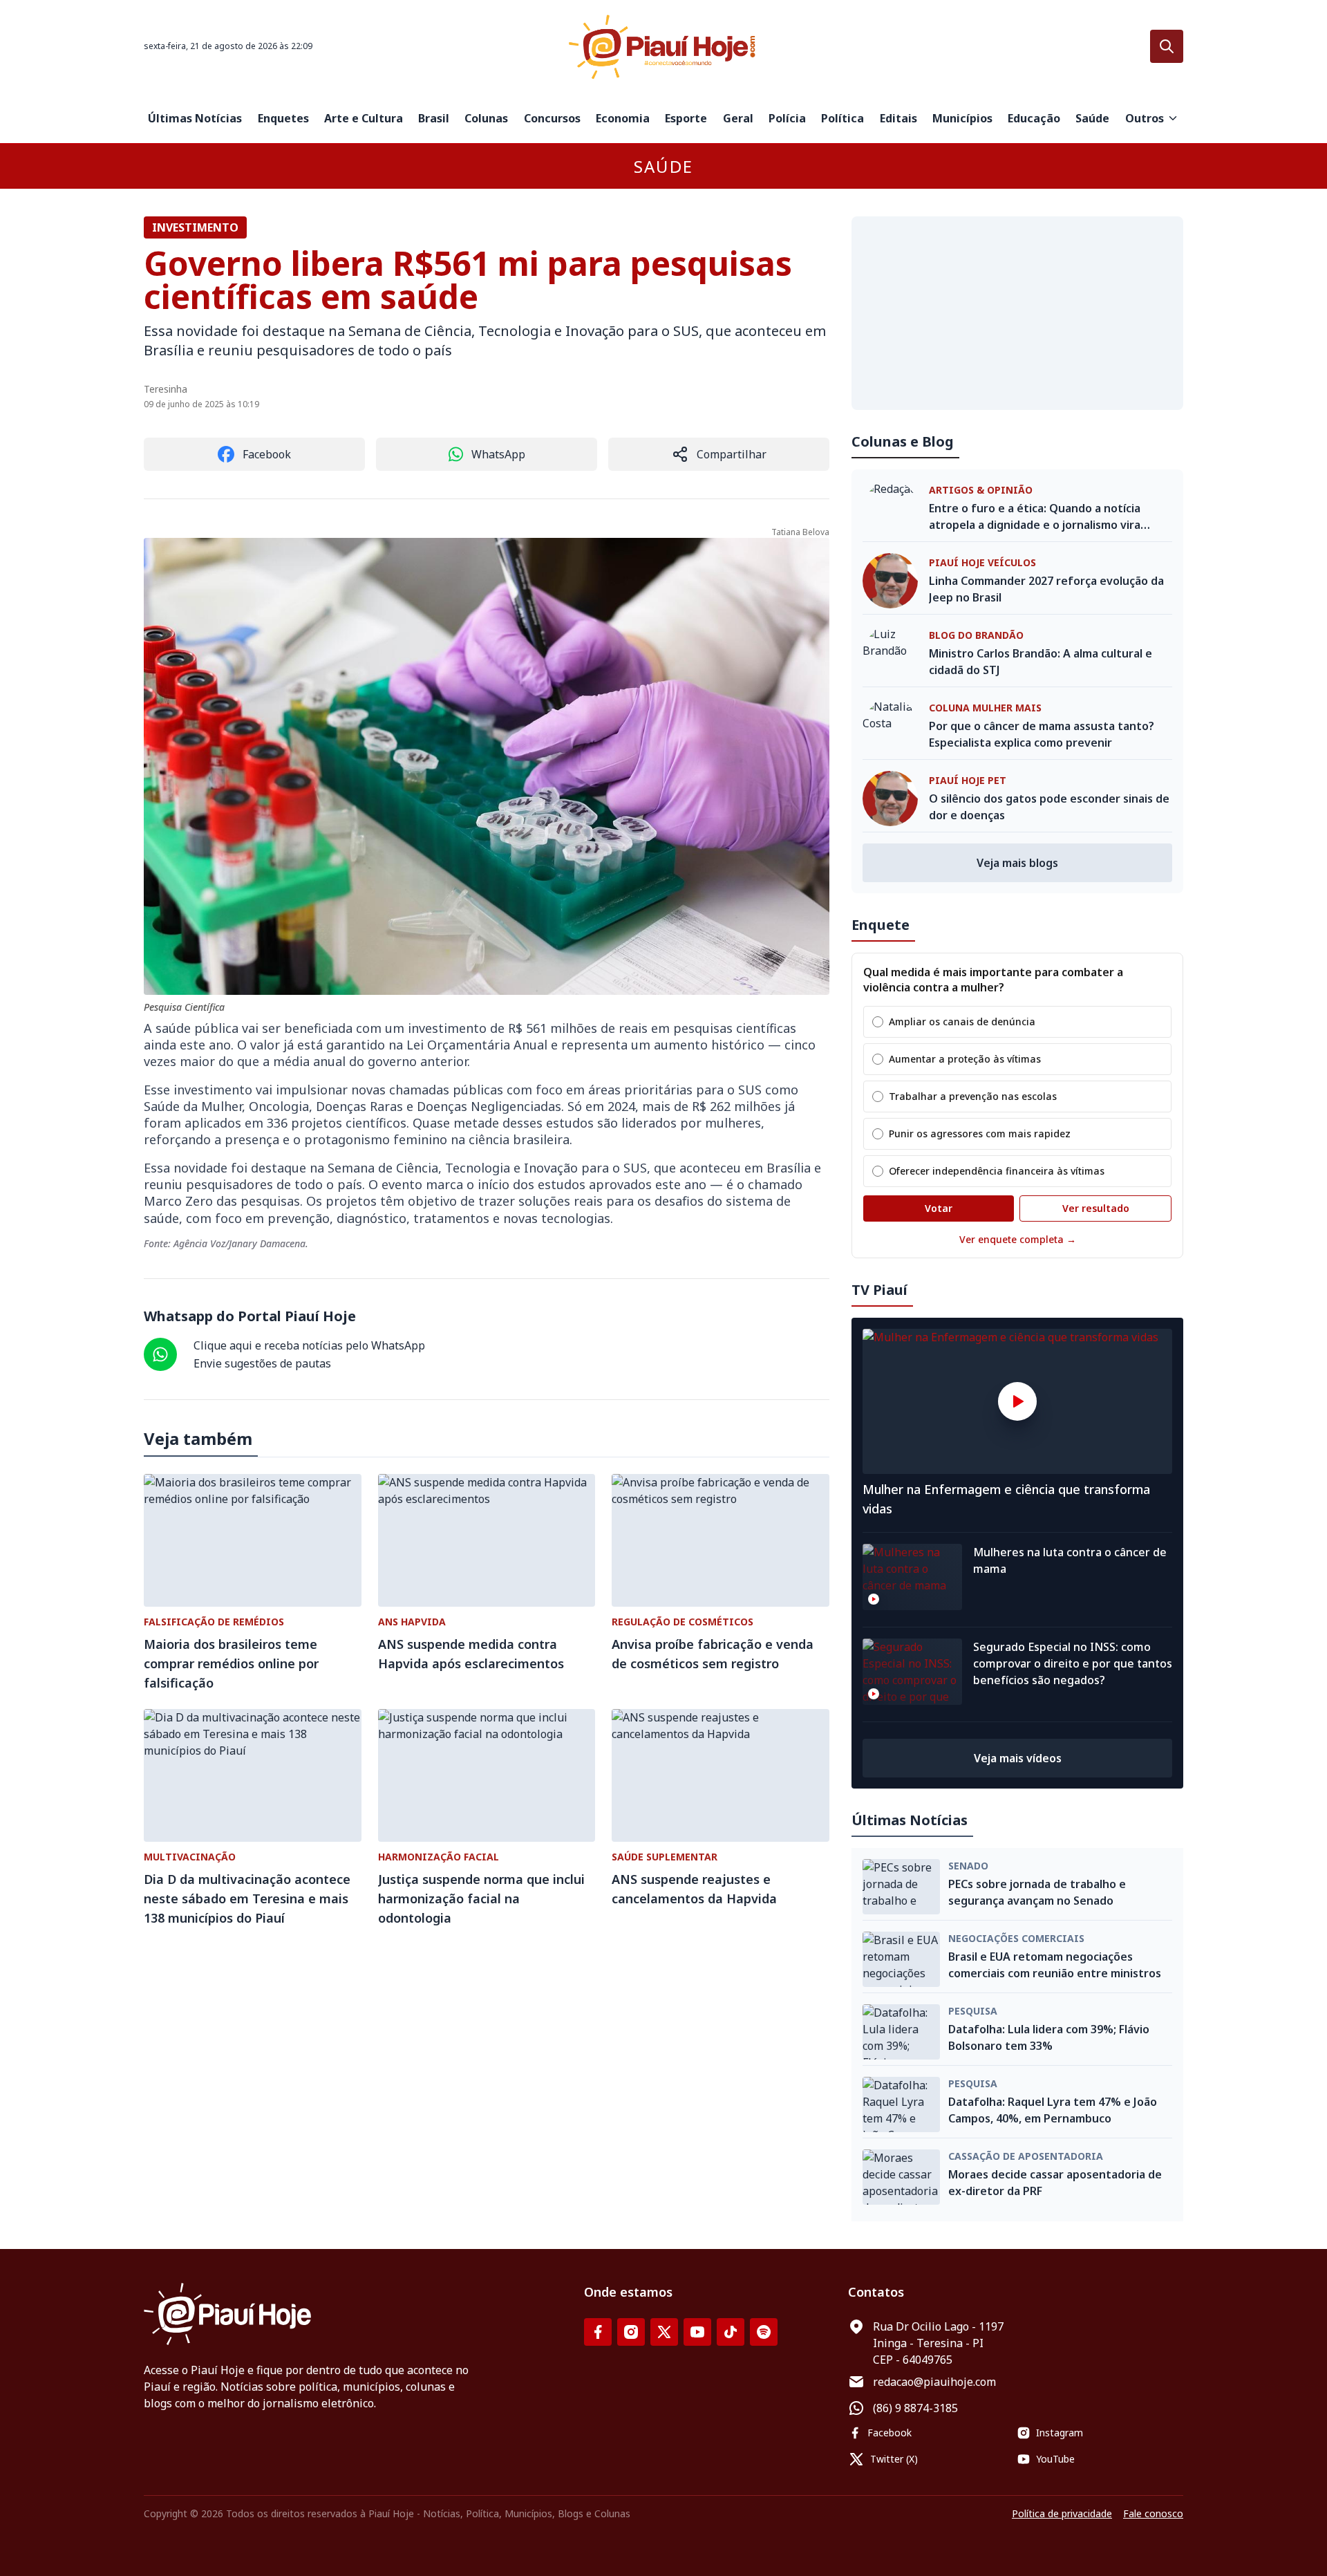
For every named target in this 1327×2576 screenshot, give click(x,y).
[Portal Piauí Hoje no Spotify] (764, 2332)
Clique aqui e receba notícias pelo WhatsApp (309, 1345)
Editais (898, 118)
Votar (939, 1208)
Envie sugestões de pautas (262, 1363)
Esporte (686, 118)
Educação (1034, 118)
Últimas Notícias (195, 118)
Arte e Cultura (364, 118)
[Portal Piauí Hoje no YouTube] (697, 2332)
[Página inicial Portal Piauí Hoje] (663, 47)
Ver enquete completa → (1018, 1239)
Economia (623, 118)
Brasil (434, 118)
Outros (1145, 118)
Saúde (1092, 118)
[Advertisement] (1017, 313)
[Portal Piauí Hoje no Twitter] (664, 2332)
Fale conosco (1153, 2513)
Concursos (552, 118)
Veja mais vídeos (1018, 1758)
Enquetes (283, 118)
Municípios (962, 118)
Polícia (787, 118)
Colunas (486, 118)
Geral (738, 118)
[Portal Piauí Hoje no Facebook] (598, 2332)
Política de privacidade (1062, 2513)
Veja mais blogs (1017, 863)
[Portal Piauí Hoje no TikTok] (731, 2332)
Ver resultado (1096, 1208)
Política (843, 118)
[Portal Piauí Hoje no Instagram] (631, 2332)
